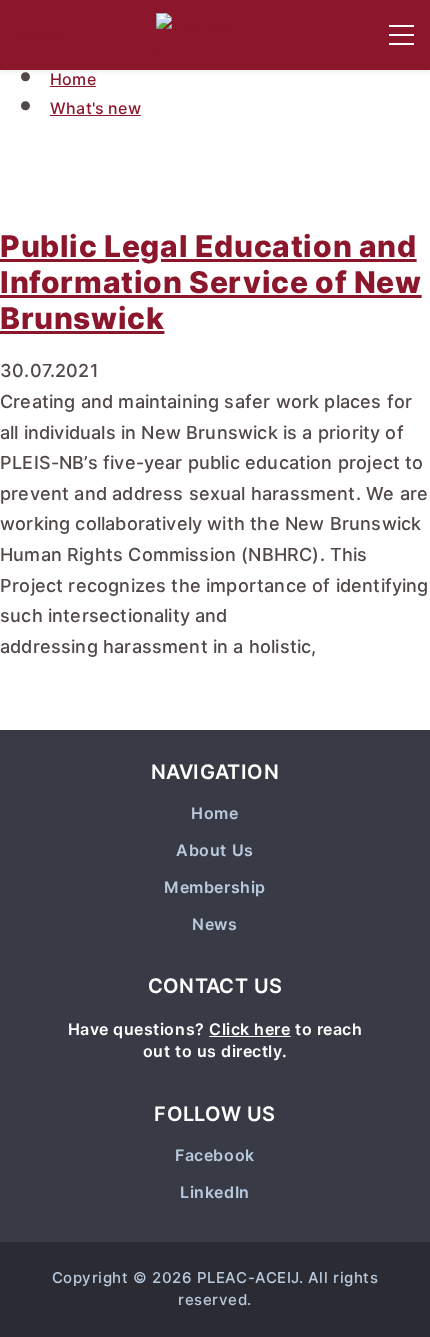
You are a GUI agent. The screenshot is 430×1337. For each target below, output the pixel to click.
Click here (249, 1029)
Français (36, 34)
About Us (214, 850)
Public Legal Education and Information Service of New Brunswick (211, 282)
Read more (80, 708)
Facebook (214, 1155)
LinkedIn (214, 1192)
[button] (401, 35)
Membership (214, 887)
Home (73, 79)
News (214, 924)
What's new (95, 108)
